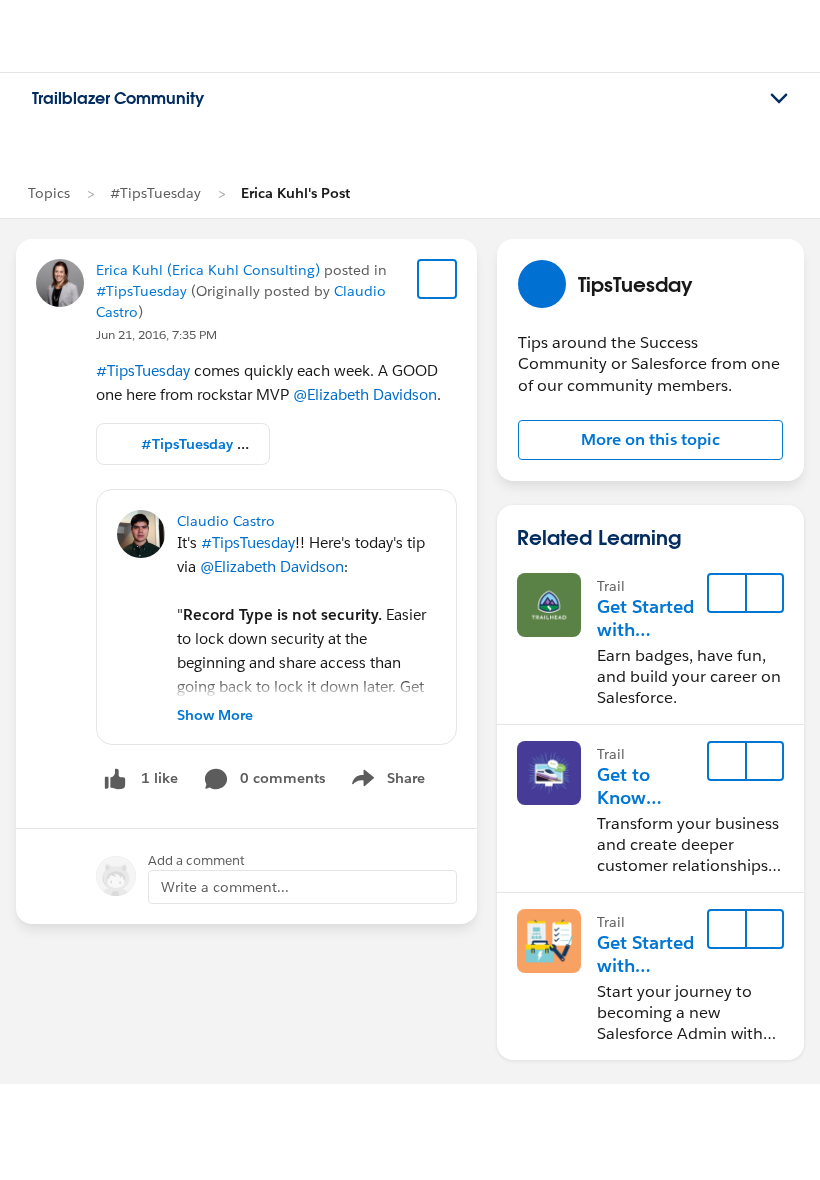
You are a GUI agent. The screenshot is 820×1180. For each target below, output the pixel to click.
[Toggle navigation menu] (779, 99)
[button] (650, 440)
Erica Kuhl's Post (295, 193)
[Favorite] (437, 279)
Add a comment (196, 860)
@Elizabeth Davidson (365, 394)
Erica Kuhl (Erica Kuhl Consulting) (208, 270)
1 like (159, 778)
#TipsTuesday (155, 193)
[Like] (115, 778)
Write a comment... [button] (225, 887)
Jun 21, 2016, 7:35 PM (156, 334)
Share (385, 782)
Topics (49, 193)
